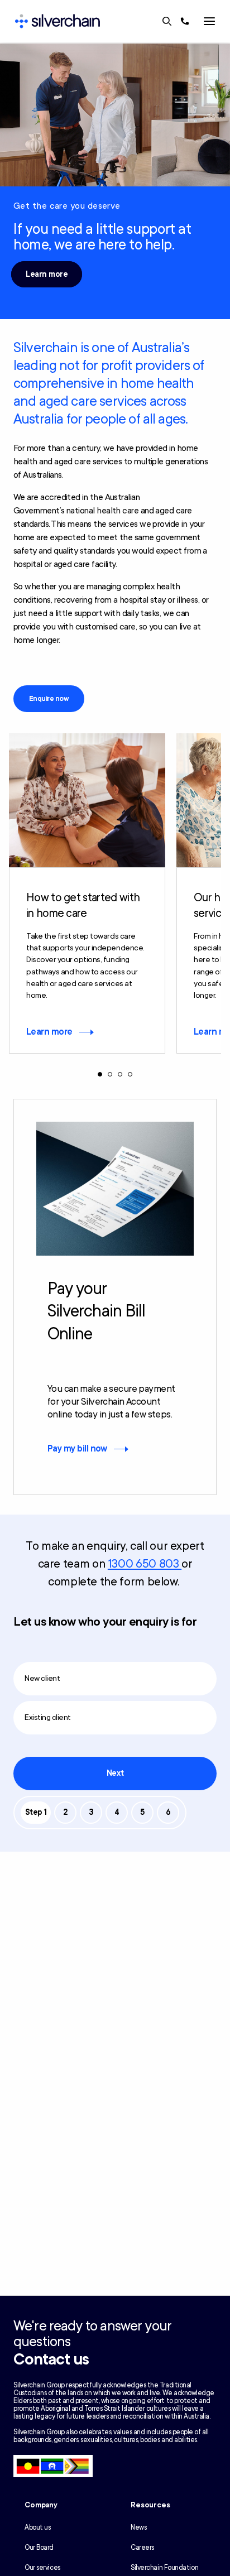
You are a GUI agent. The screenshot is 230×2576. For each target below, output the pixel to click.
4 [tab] (130, 1074)
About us (37, 2527)
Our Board (39, 2548)
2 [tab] (110, 1074)
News (138, 2527)
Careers (142, 2548)
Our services (42, 2568)
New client (42, 1678)
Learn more (47, 274)
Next (115, 1773)
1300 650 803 (145, 1564)
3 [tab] (120, 1074)
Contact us (51, 2359)
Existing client (48, 1717)
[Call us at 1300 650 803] (185, 21)
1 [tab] (100, 1074)
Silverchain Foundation (164, 2568)
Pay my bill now (77, 1449)
